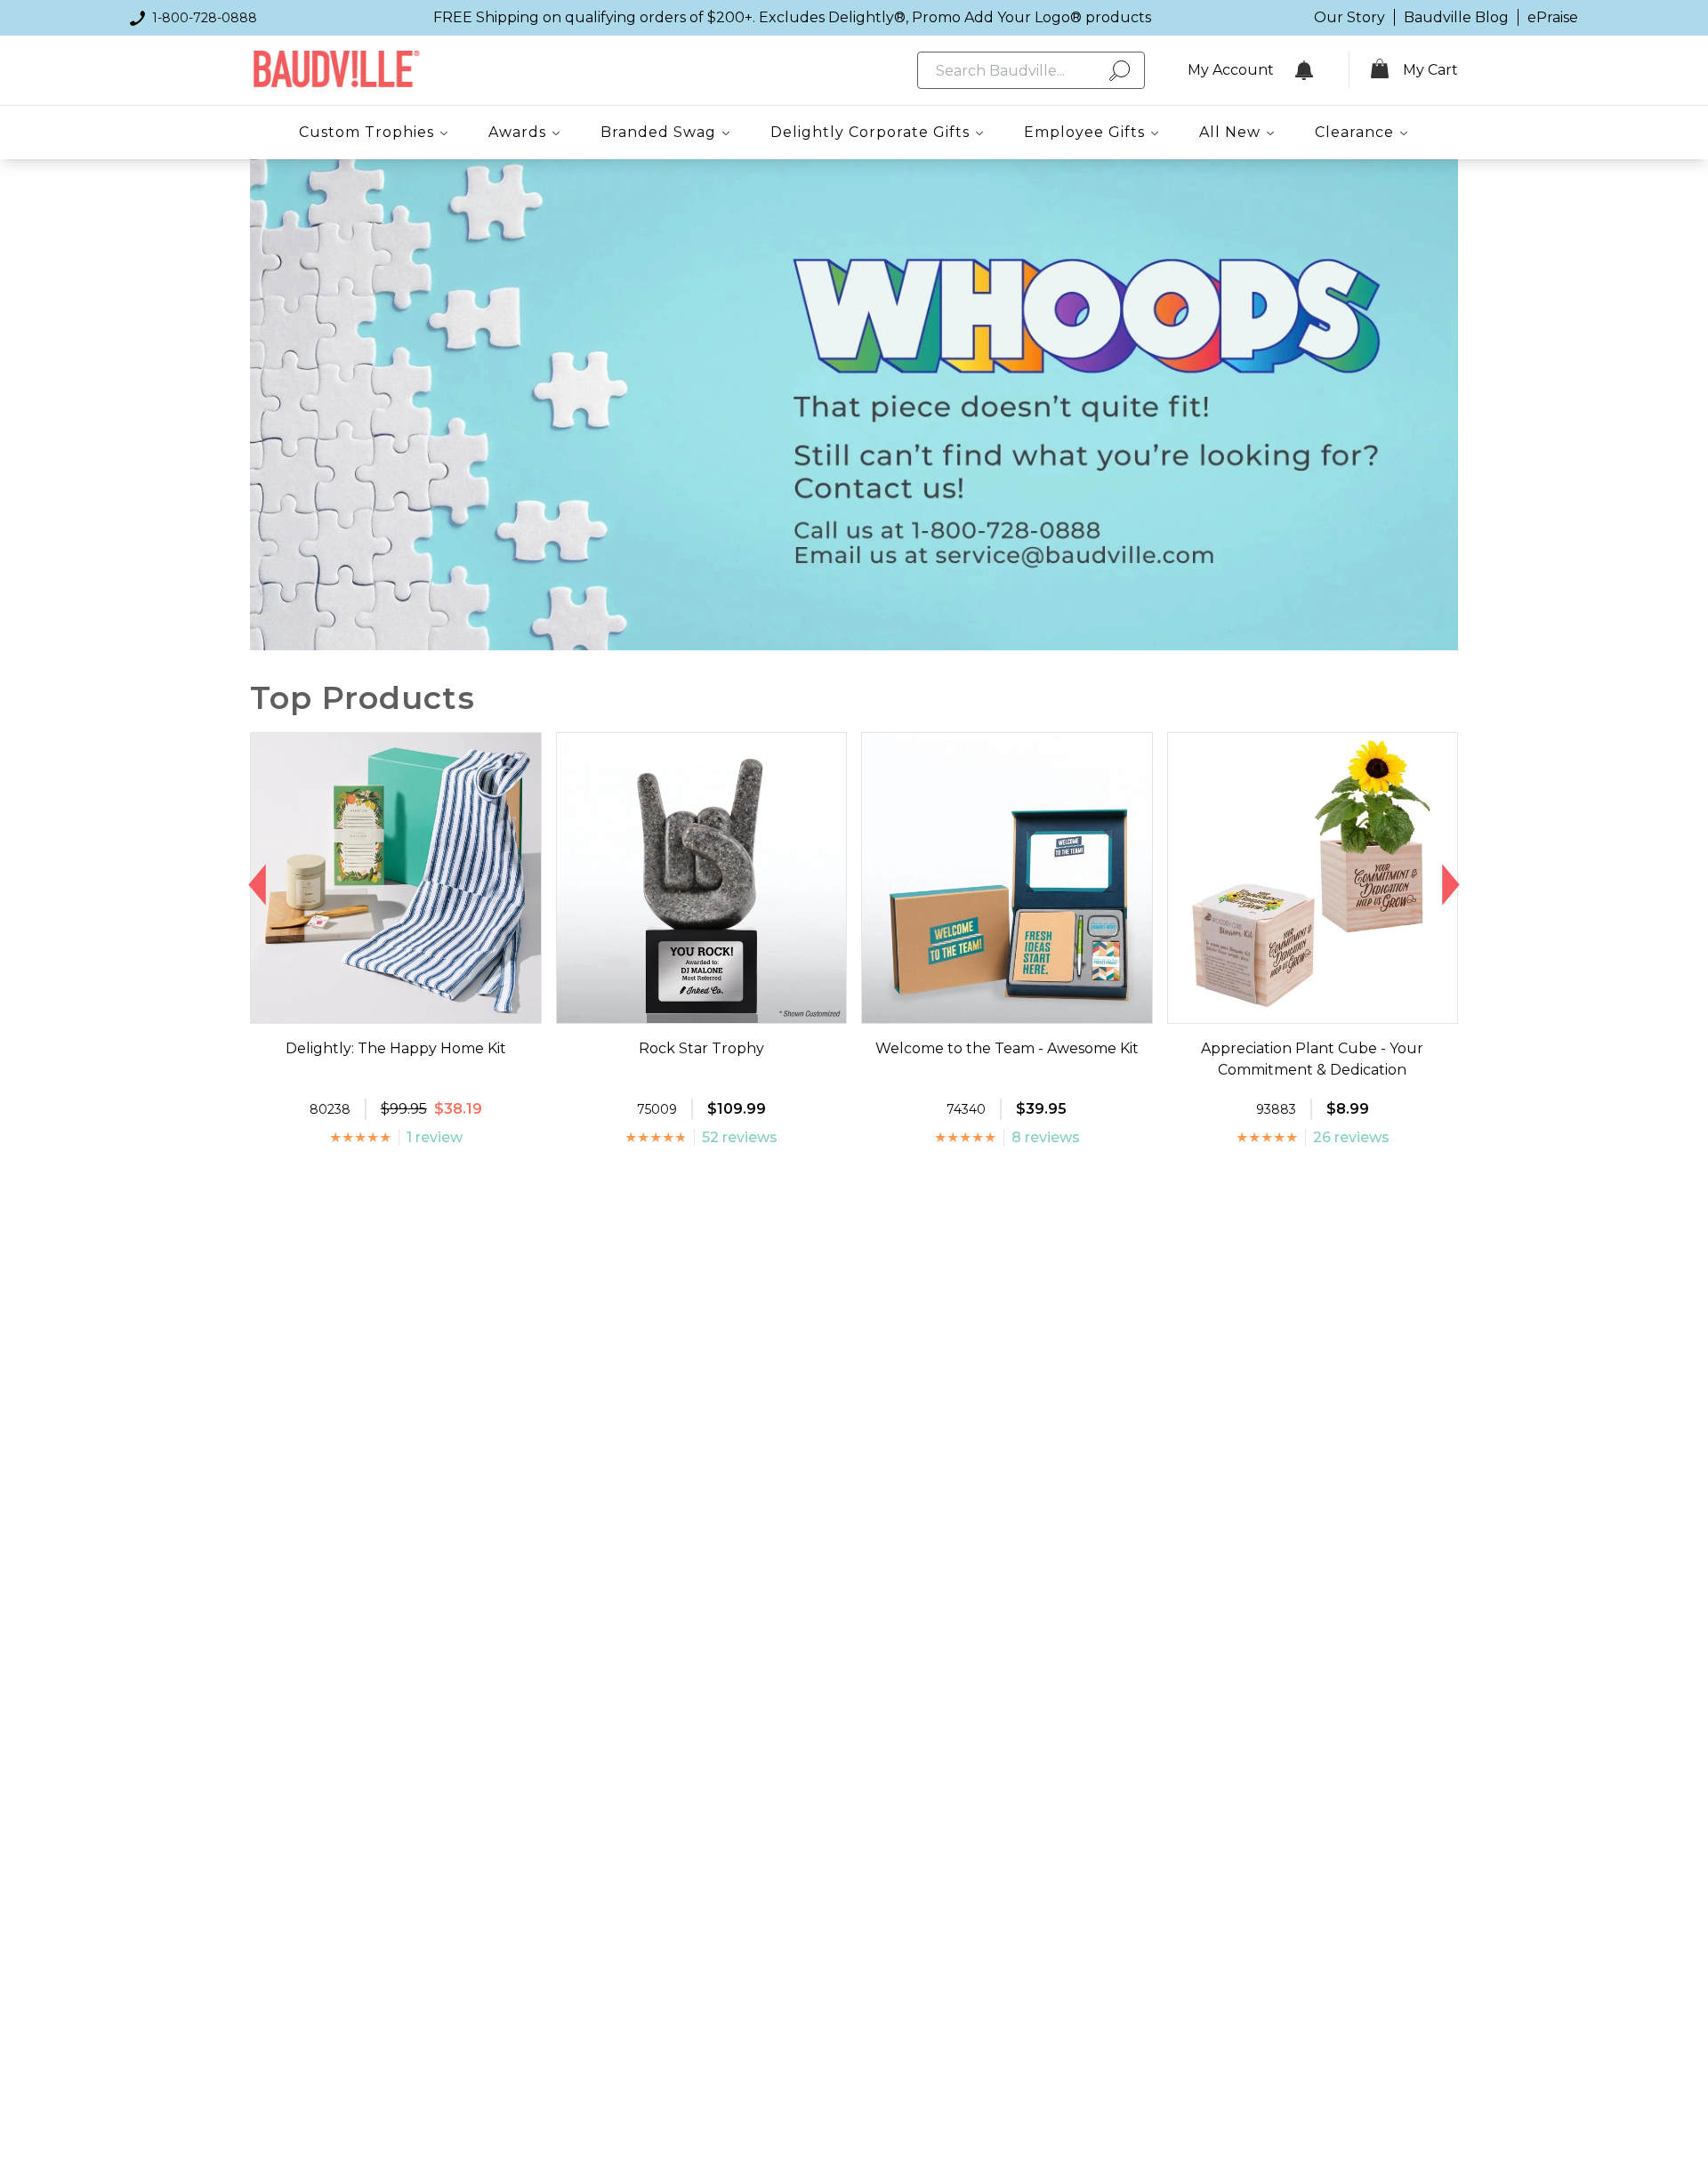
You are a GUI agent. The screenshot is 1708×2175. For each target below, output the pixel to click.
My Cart (1430, 70)
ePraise (1553, 17)
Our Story (1349, 17)
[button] (258, 885)
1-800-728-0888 (205, 18)
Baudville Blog (1456, 17)
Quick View (395, 1007)
